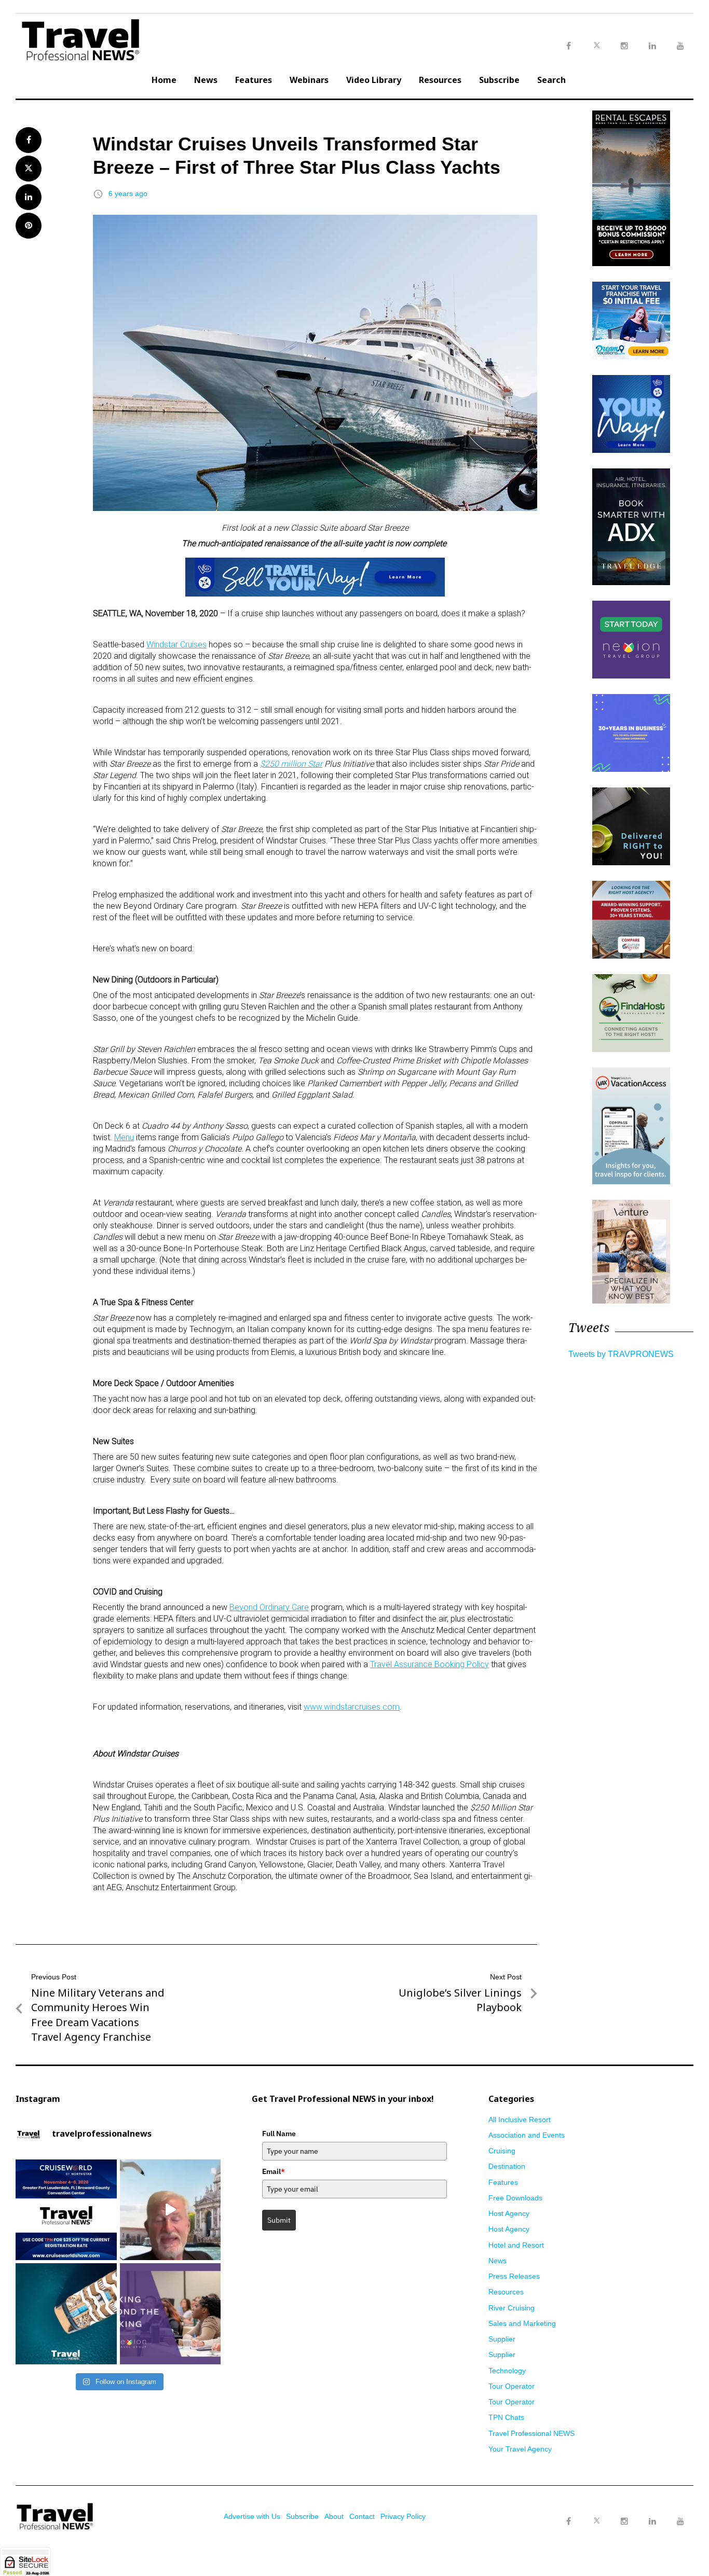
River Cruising (512, 2308)
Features (254, 80)
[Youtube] (680, 2522)
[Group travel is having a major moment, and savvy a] (66, 2314)
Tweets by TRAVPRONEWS (621, 1354)
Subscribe (499, 80)
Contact (362, 2516)
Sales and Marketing (522, 2323)
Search (551, 80)
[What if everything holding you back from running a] (171, 2314)
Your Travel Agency (520, 2449)
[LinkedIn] (652, 2522)
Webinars (309, 80)
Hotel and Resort (516, 2245)
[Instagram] (624, 2522)
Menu (124, 1137)
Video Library (374, 80)
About (334, 2516)
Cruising (502, 2151)
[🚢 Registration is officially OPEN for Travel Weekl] (66, 2210)
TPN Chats (506, 2417)
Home (164, 80)
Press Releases (514, 2276)
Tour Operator (512, 2386)
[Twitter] (596, 2511)
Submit (279, 2220)
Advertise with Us (252, 2516)
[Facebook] (568, 2522)
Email (274, 2171)
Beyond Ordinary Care (269, 1607)
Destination (507, 2166)
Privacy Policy (403, 2516)
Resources (440, 80)
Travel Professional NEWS (531, 2433)
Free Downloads (515, 2198)
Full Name (279, 2134)
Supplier (502, 2339)
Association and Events (527, 2135)
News (206, 80)
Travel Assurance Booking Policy (430, 1664)
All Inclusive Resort (520, 2120)
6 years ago (128, 193)
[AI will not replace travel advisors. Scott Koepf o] (171, 2210)
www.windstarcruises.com (352, 1707)
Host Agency (509, 2213)
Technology (507, 2371)
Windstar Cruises (176, 645)
